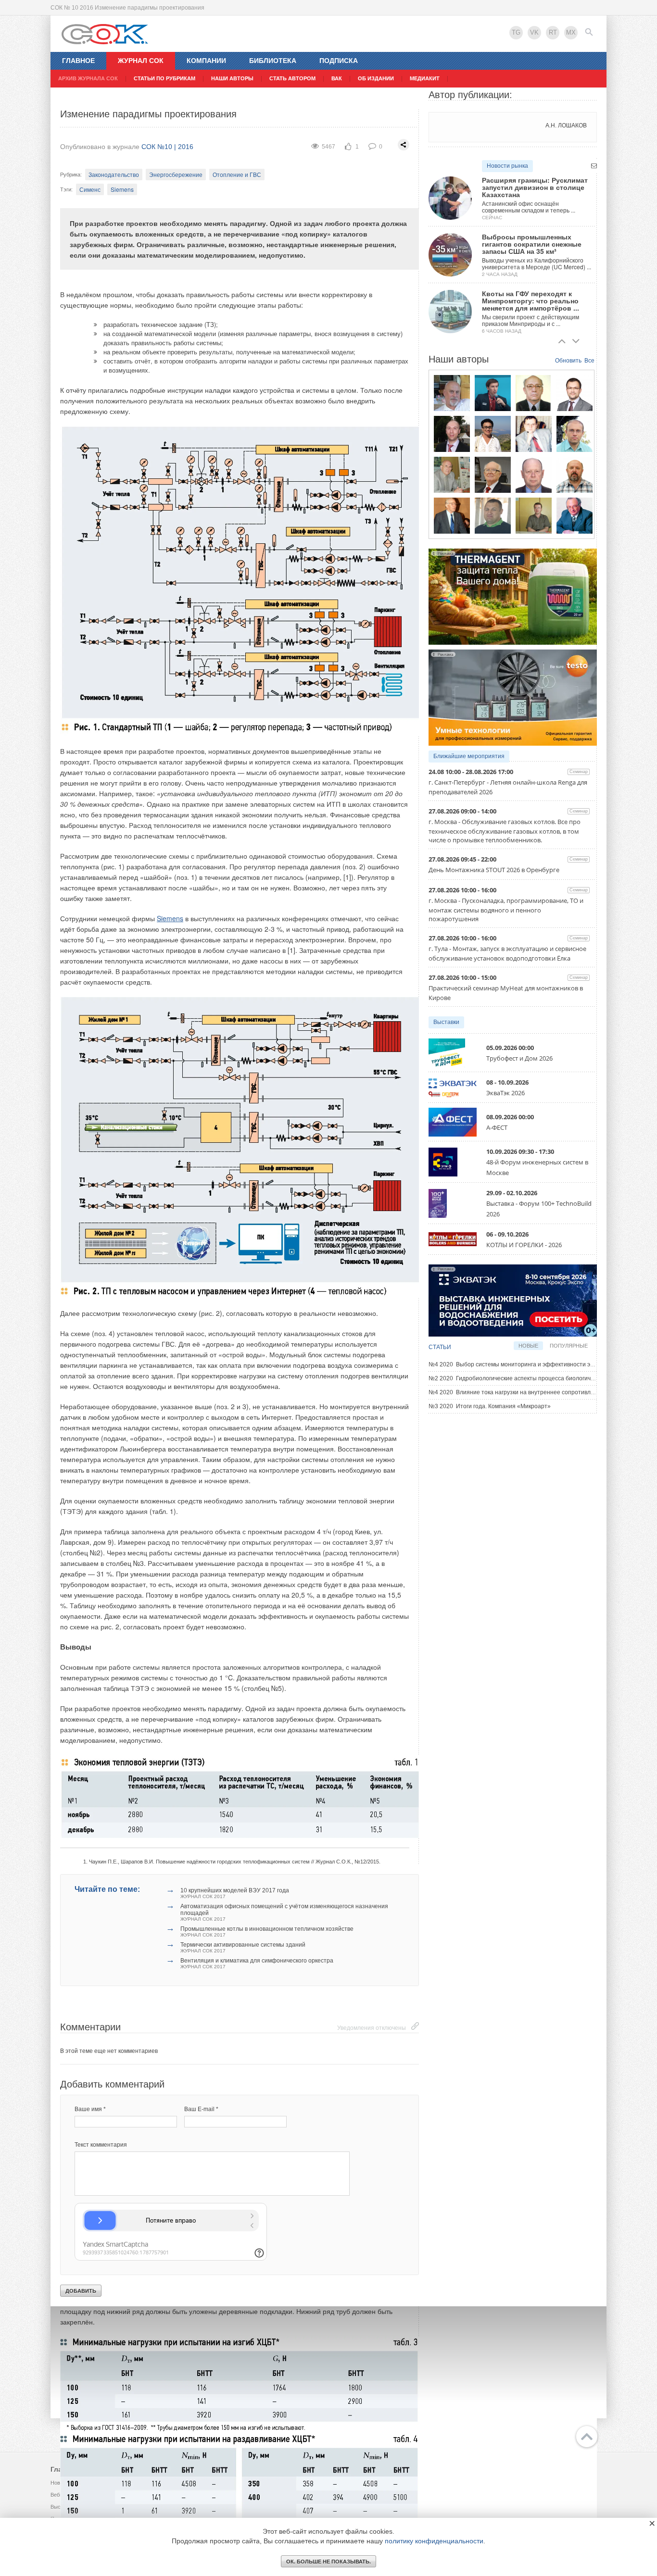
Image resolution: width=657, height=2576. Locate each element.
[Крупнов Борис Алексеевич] (452, 475)
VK (534, 32)
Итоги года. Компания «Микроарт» (490, 1406)
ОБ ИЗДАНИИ (376, 78)
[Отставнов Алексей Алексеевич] (452, 515)
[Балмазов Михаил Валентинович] (452, 393)
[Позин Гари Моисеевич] (575, 515)
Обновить (568, 361)
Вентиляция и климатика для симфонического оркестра (257, 1963)
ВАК (337, 78)
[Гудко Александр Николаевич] (493, 393)
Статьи (440, 1347)
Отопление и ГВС (237, 174)
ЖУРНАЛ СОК (141, 61)
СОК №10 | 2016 (167, 147)
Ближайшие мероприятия (469, 756)
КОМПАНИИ (206, 61)
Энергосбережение (176, 174)
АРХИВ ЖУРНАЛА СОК (88, 78)
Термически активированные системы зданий (243, 1947)
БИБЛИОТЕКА (273, 61)
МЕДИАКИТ (425, 78)
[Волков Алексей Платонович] (575, 475)
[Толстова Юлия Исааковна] (493, 434)
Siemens (122, 189)
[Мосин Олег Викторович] (534, 434)
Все (589, 361)
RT (553, 32)
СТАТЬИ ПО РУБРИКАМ (164, 78)
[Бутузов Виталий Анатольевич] (534, 475)
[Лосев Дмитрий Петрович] (493, 515)
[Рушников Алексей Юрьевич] (575, 434)
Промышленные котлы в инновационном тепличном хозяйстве (267, 1932)
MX (571, 32)
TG (516, 32)
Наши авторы (232, 78)
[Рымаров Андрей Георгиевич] (534, 515)
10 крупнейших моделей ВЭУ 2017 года (235, 1893)
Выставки (446, 1022)
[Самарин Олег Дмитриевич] (452, 434)
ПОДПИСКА (339, 61)
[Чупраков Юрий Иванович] (493, 475)
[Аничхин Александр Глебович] (534, 393)
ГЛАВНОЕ (78, 61)
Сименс (90, 189)
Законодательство (114, 174)
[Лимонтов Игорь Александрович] (575, 393)
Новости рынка (507, 166)
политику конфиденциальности (434, 2541)
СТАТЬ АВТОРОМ (292, 78)
